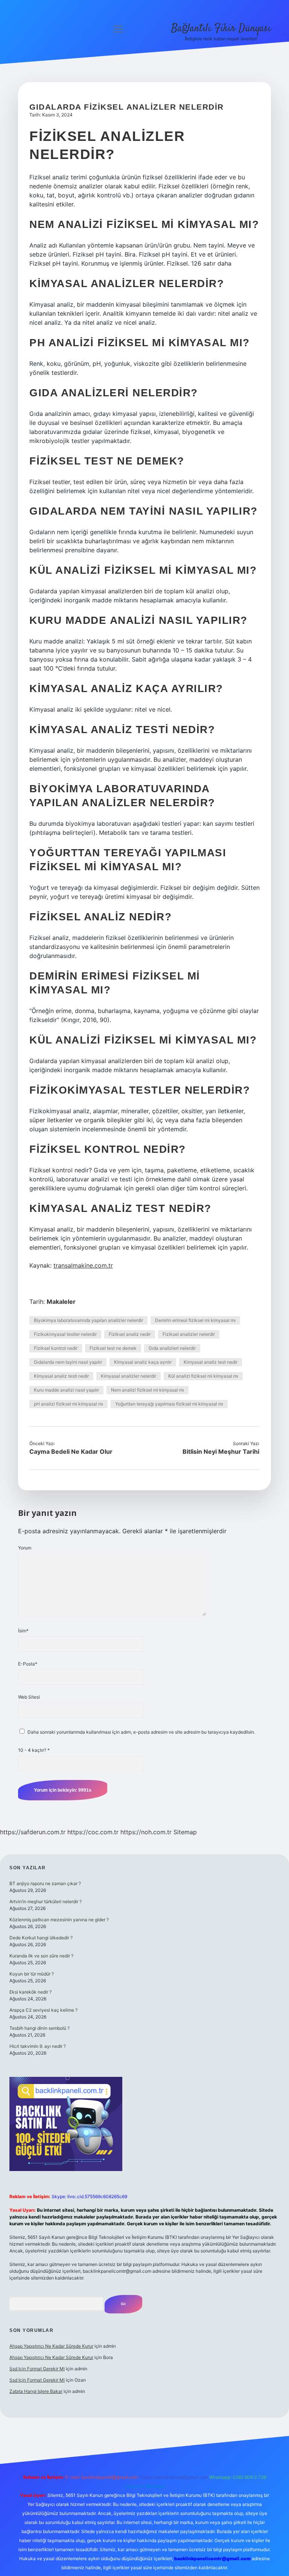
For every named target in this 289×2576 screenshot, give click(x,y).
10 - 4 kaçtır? (34, 1750)
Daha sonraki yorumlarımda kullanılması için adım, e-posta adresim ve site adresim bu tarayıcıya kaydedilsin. (141, 1732)
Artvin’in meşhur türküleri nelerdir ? (46, 1901)
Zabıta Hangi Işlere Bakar (36, 2391)
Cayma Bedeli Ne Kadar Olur (71, 1451)
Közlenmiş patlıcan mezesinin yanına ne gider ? (59, 1920)
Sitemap (185, 1832)
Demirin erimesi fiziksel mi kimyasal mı (195, 1320)
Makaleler (61, 1302)
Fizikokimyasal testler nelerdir (65, 1334)
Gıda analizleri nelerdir (172, 1348)
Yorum (25, 1548)
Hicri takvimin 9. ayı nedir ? (38, 2046)
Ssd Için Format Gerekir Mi (37, 2369)
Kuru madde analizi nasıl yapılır (66, 1390)
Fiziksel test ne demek (113, 1348)
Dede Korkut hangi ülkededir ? (41, 1938)
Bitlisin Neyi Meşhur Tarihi (221, 1451)
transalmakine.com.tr (83, 1265)
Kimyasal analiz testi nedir (61, 1376)
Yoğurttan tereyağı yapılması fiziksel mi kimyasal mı (169, 1404)
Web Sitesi (29, 1697)
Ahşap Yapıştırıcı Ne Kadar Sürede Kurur (51, 2346)
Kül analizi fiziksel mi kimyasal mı (203, 1376)
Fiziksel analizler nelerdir (189, 1334)
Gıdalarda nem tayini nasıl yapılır (68, 1362)
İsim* (23, 1631)
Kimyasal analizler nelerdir (129, 1376)
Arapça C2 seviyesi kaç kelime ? (43, 2010)
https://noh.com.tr (146, 1832)
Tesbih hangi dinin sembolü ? (40, 2028)
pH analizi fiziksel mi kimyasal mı (68, 1404)
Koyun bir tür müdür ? (32, 1974)
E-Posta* (28, 1664)
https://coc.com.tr (93, 1832)
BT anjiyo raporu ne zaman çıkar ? (45, 1883)
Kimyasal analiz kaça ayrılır (143, 1362)
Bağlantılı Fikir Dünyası (221, 29)
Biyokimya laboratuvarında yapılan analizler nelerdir (88, 1320)
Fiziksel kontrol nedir (56, 1348)
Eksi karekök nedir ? (30, 1992)
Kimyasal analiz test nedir (211, 1362)
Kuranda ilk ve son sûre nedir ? (41, 1956)
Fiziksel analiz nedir (130, 1334)
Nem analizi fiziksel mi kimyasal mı (148, 1390)
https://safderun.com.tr (33, 1832)
